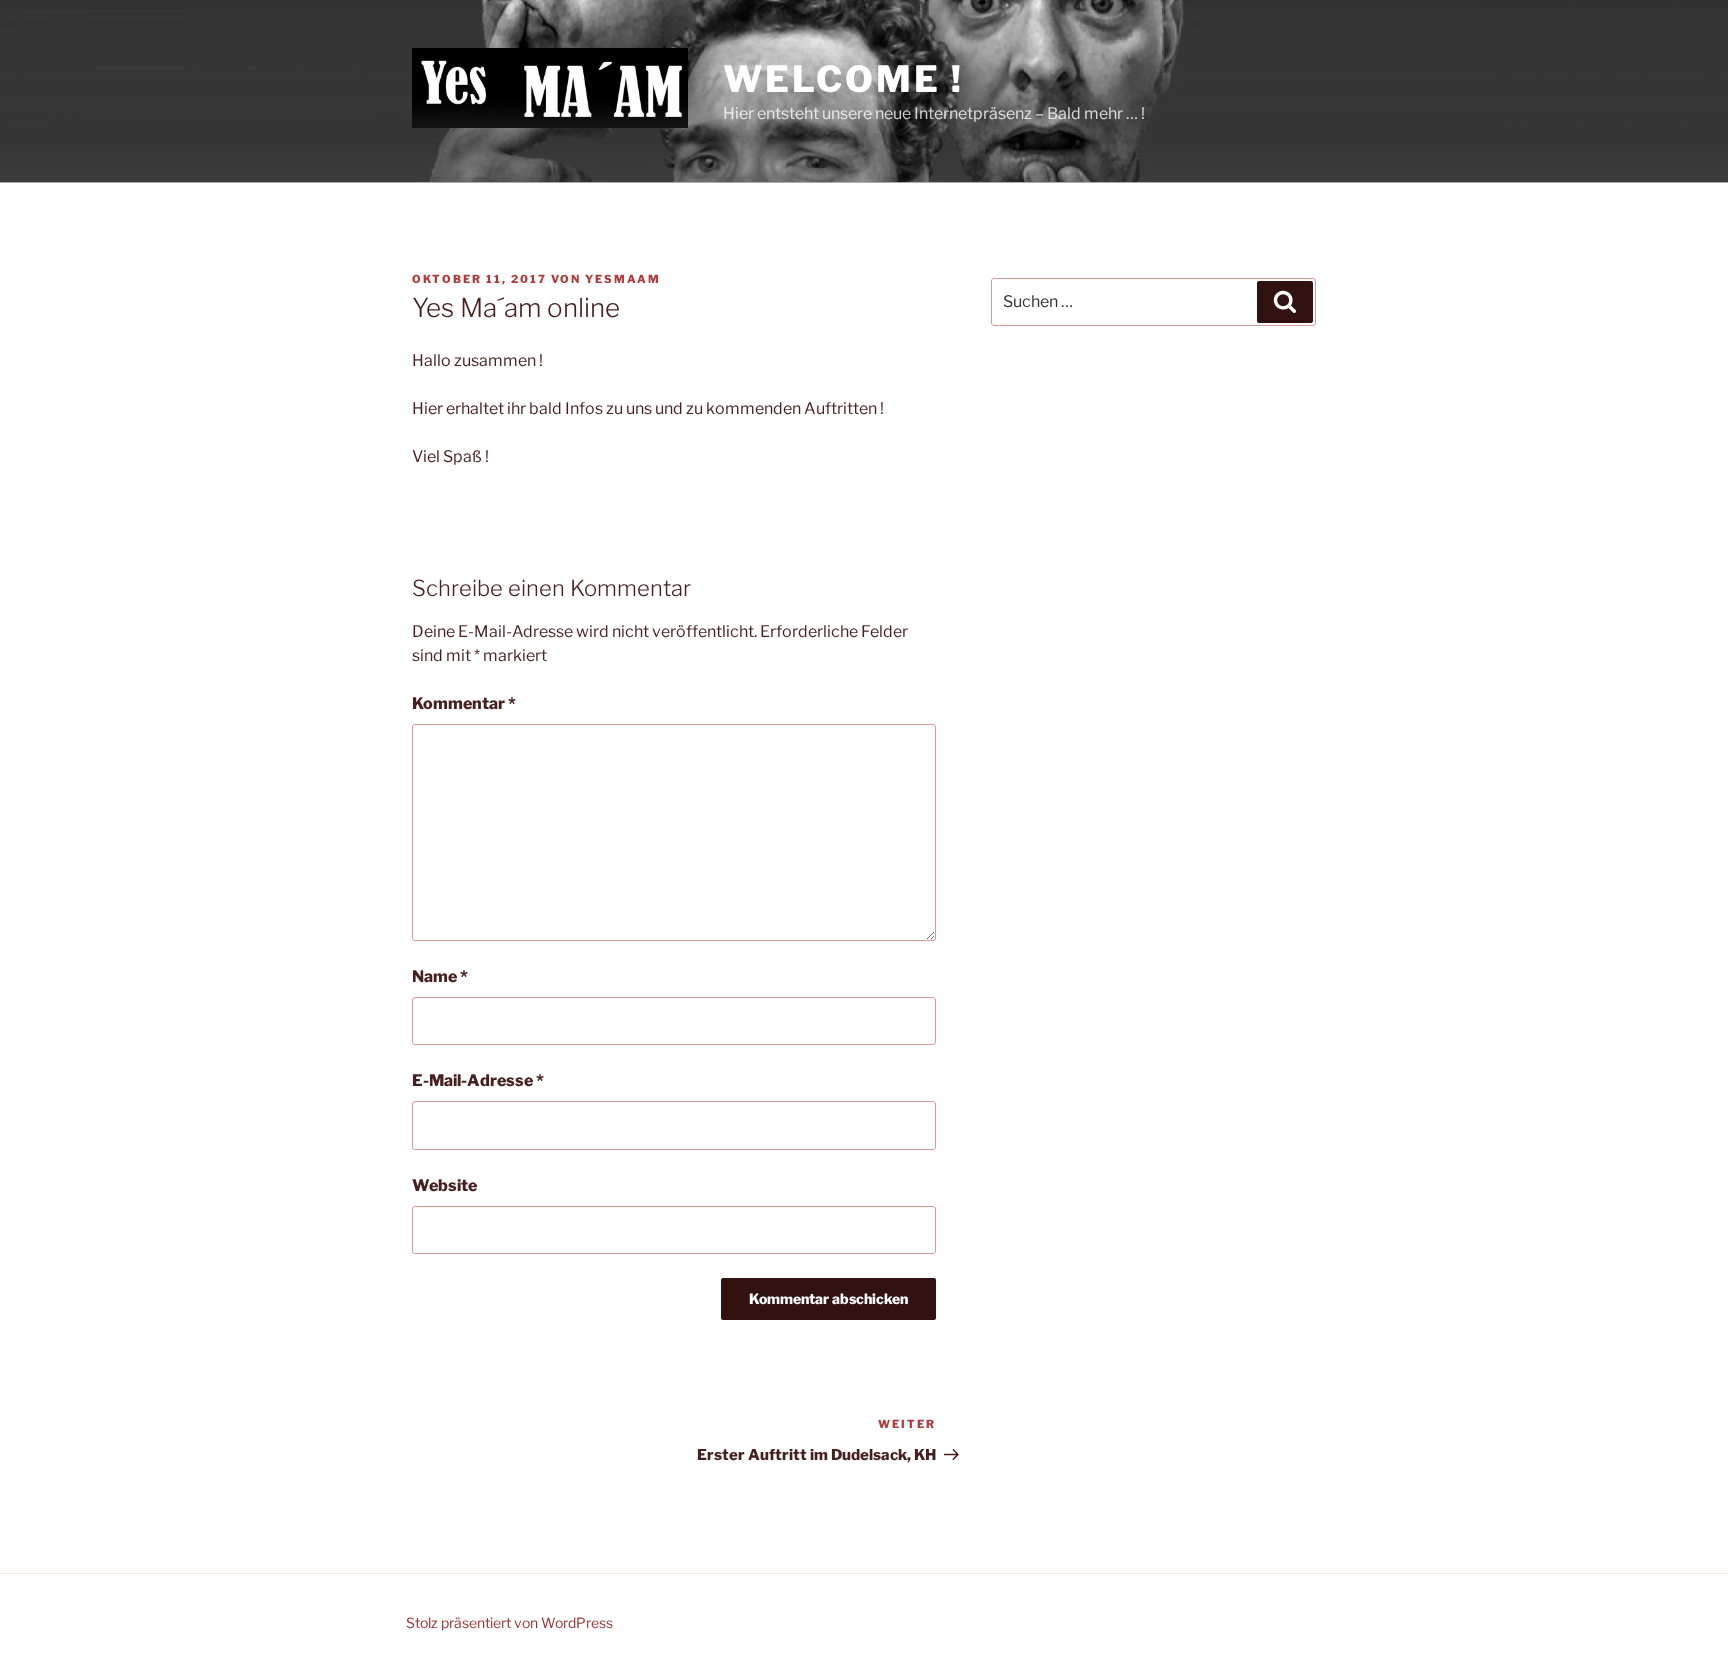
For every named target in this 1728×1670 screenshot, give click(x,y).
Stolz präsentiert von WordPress (509, 1622)
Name (440, 976)
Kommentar (464, 703)
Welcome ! (843, 79)
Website (444, 1185)
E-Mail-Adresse (478, 1080)
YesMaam (623, 279)
